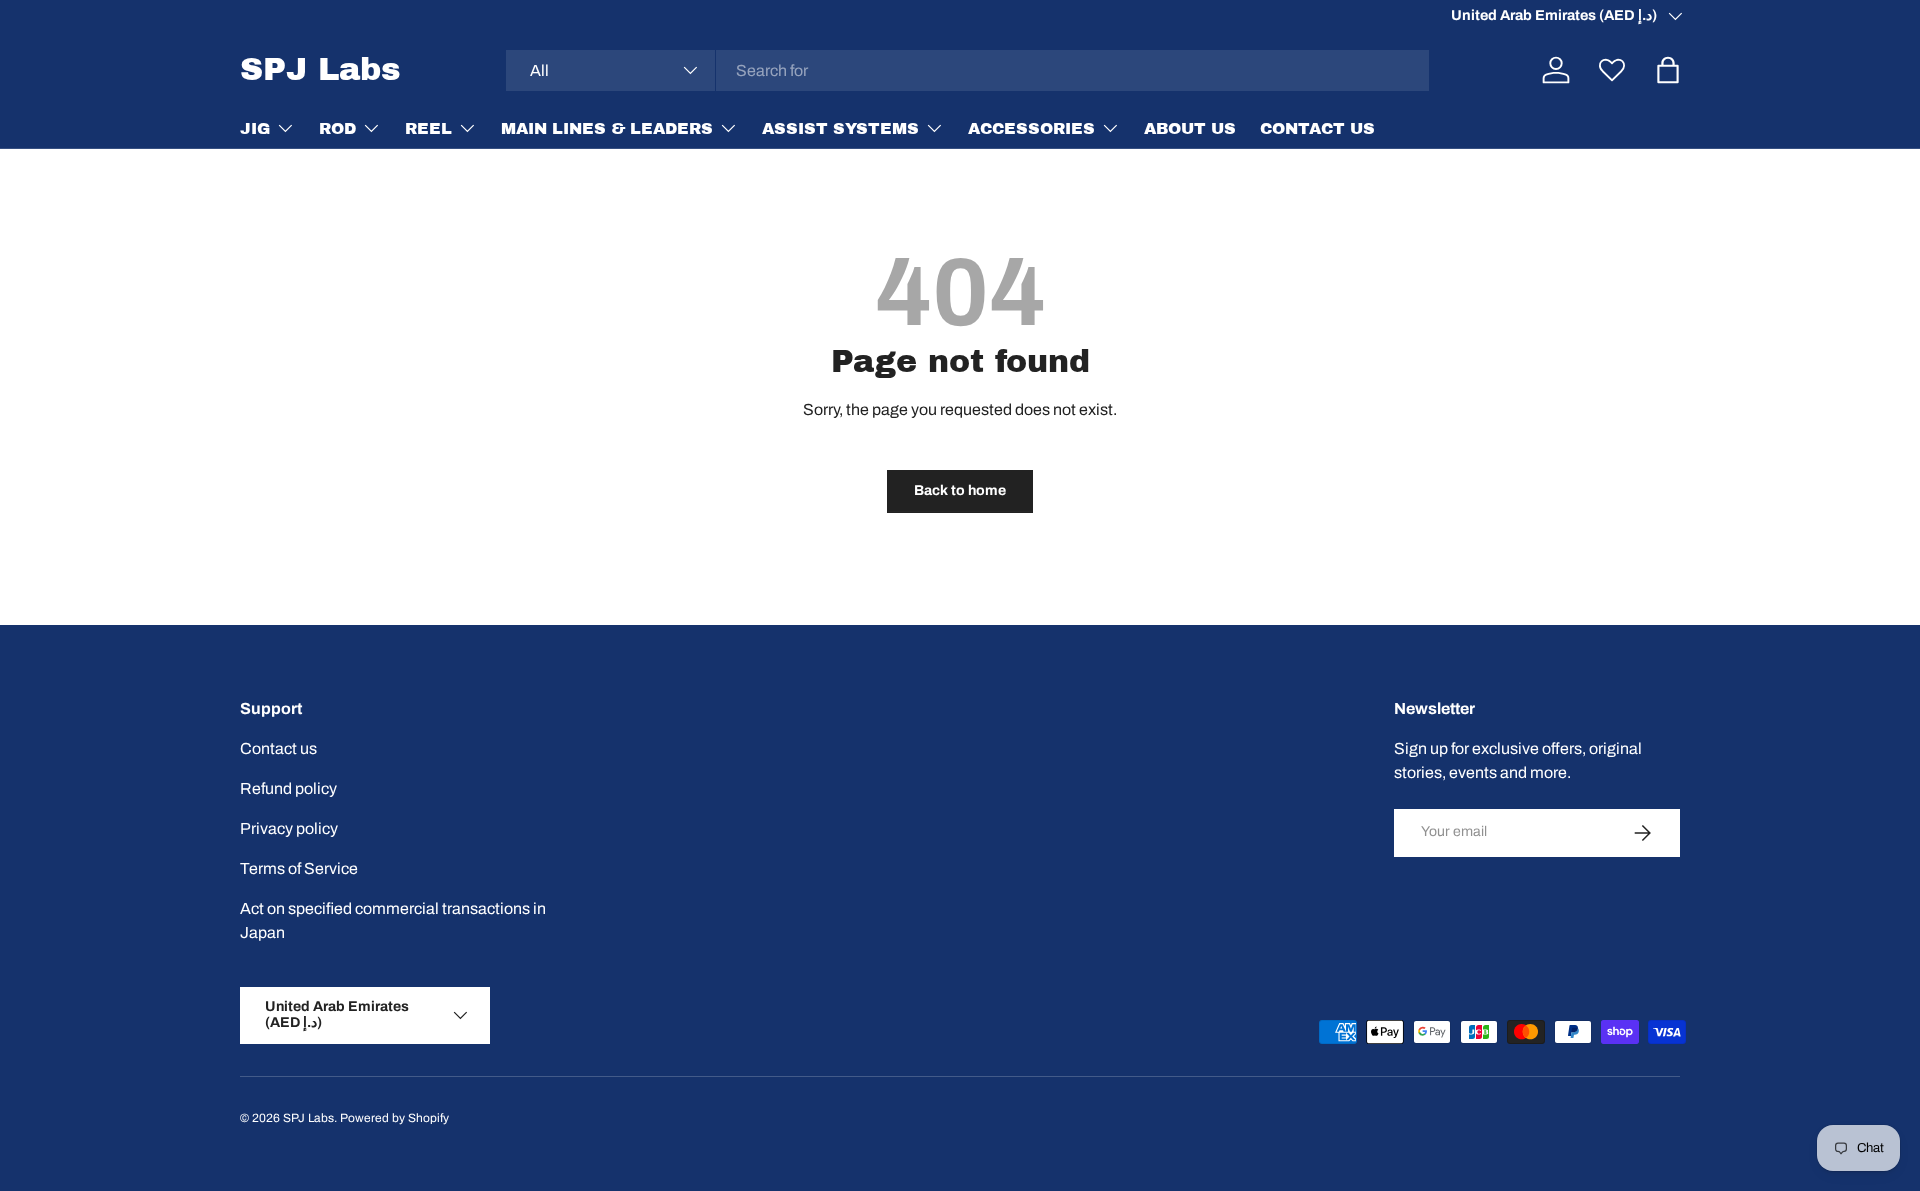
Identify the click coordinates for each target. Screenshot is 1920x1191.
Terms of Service (299, 868)
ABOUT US (1190, 127)
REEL (428, 127)
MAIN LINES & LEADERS (607, 127)
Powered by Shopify (394, 1118)
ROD (337, 127)
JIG (255, 127)
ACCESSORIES (1031, 127)
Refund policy (288, 788)
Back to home (960, 490)
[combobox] (968, 70)
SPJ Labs (308, 1118)
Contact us (278, 748)
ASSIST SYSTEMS (840, 127)
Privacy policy (289, 828)
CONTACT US (1317, 127)
